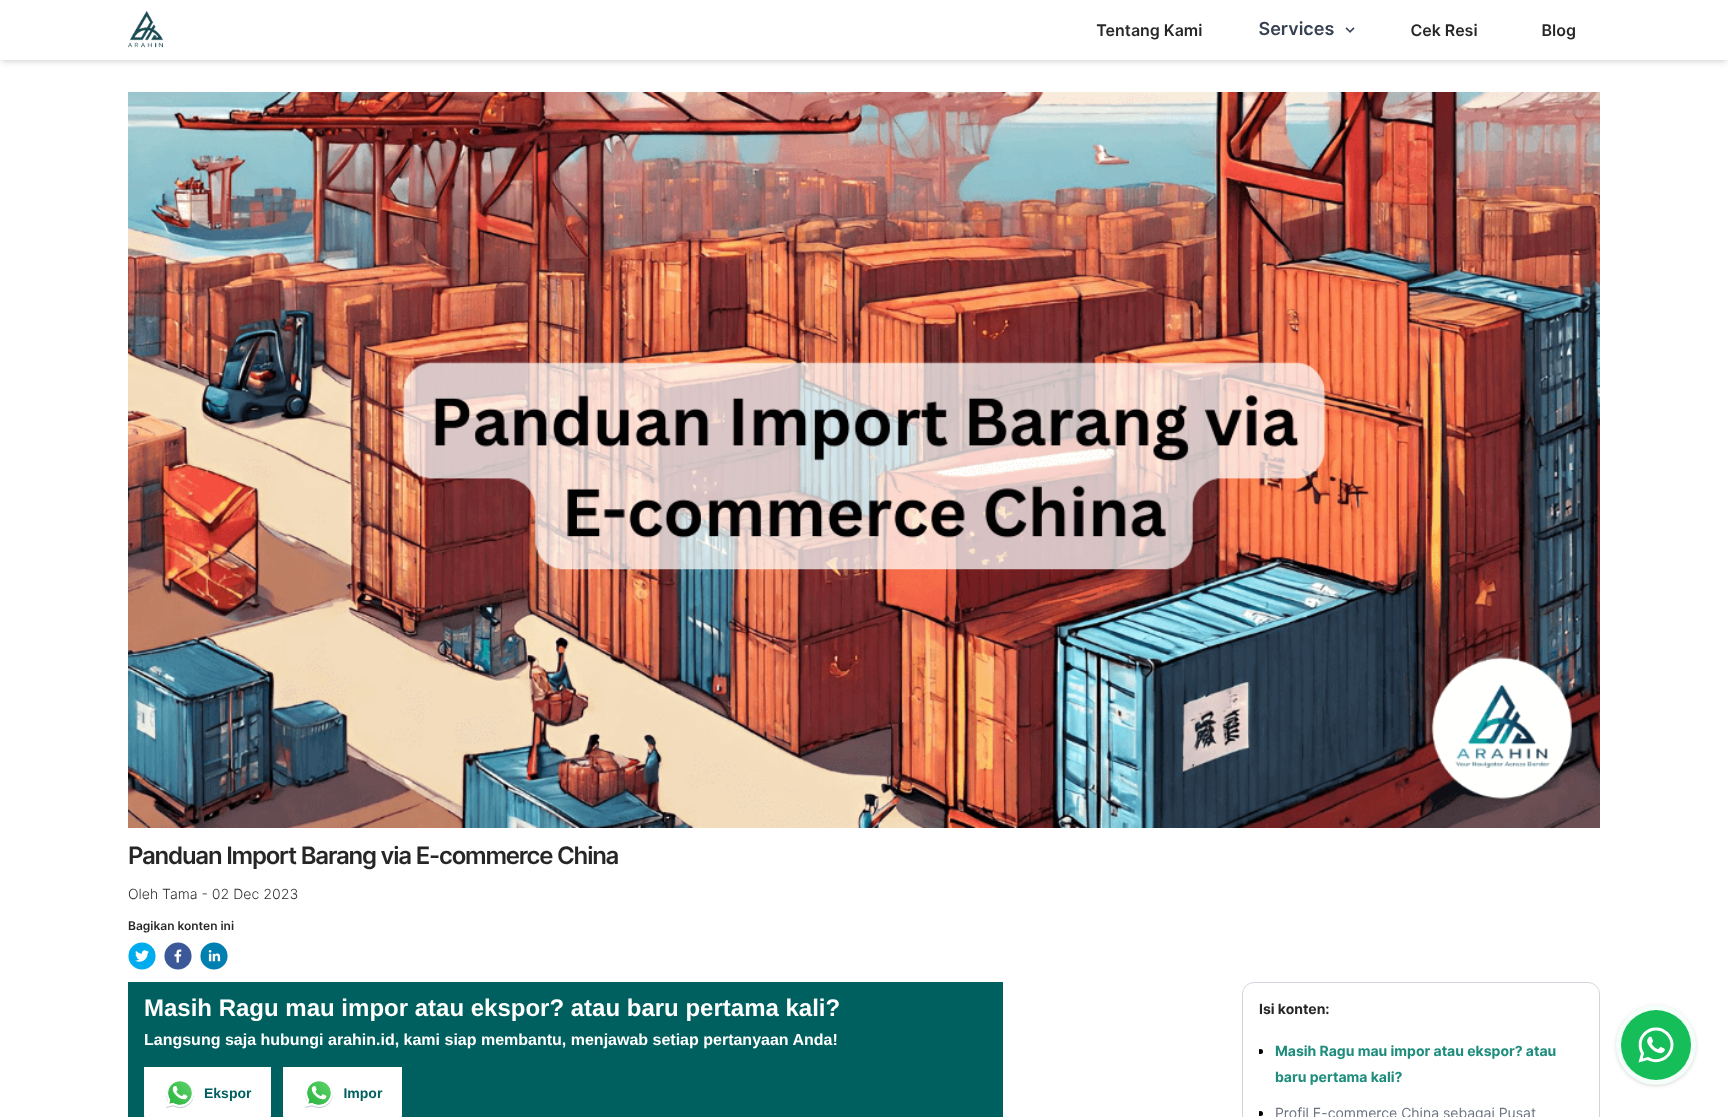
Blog (1559, 30)
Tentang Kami (1149, 30)
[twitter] (142, 956)
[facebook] (178, 956)
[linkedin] (214, 956)
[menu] (1149, 30)
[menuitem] (1149, 30)
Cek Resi (1443, 30)
